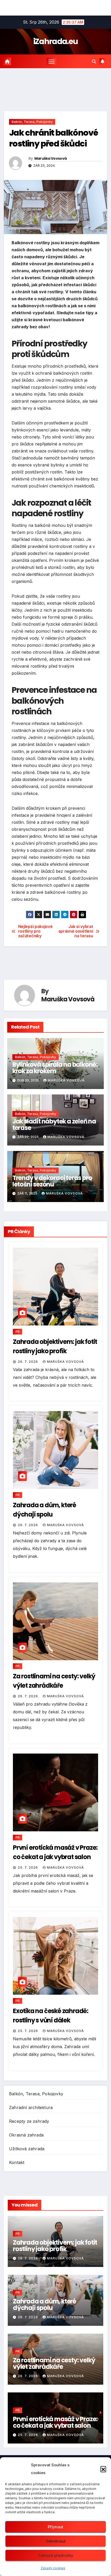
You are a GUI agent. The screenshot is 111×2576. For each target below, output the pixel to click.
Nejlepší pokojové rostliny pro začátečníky (35, 931)
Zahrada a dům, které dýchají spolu (45, 2305)
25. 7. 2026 (28, 1868)
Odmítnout (56, 2541)
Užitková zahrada (27, 2149)
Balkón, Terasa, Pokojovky (32, 122)
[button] (103, 2469)
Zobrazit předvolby (55, 2555)
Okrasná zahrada (26, 2135)
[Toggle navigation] (52, 61)
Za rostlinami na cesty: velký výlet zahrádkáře (54, 2363)
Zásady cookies (53, 2568)
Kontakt (17, 2162)
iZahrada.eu (55, 41)
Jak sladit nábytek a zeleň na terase (54, 1125)
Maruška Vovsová (51, 158)
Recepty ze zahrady (29, 2121)
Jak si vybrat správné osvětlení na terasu (76, 931)
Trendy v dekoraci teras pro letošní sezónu (52, 1181)
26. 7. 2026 (28, 1362)
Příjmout (55, 2527)
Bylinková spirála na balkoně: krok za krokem (55, 1068)
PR (18, 1332)
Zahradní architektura (31, 2107)
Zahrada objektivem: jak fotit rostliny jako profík (55, 2246)
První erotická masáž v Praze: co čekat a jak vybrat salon (55, 2422)
